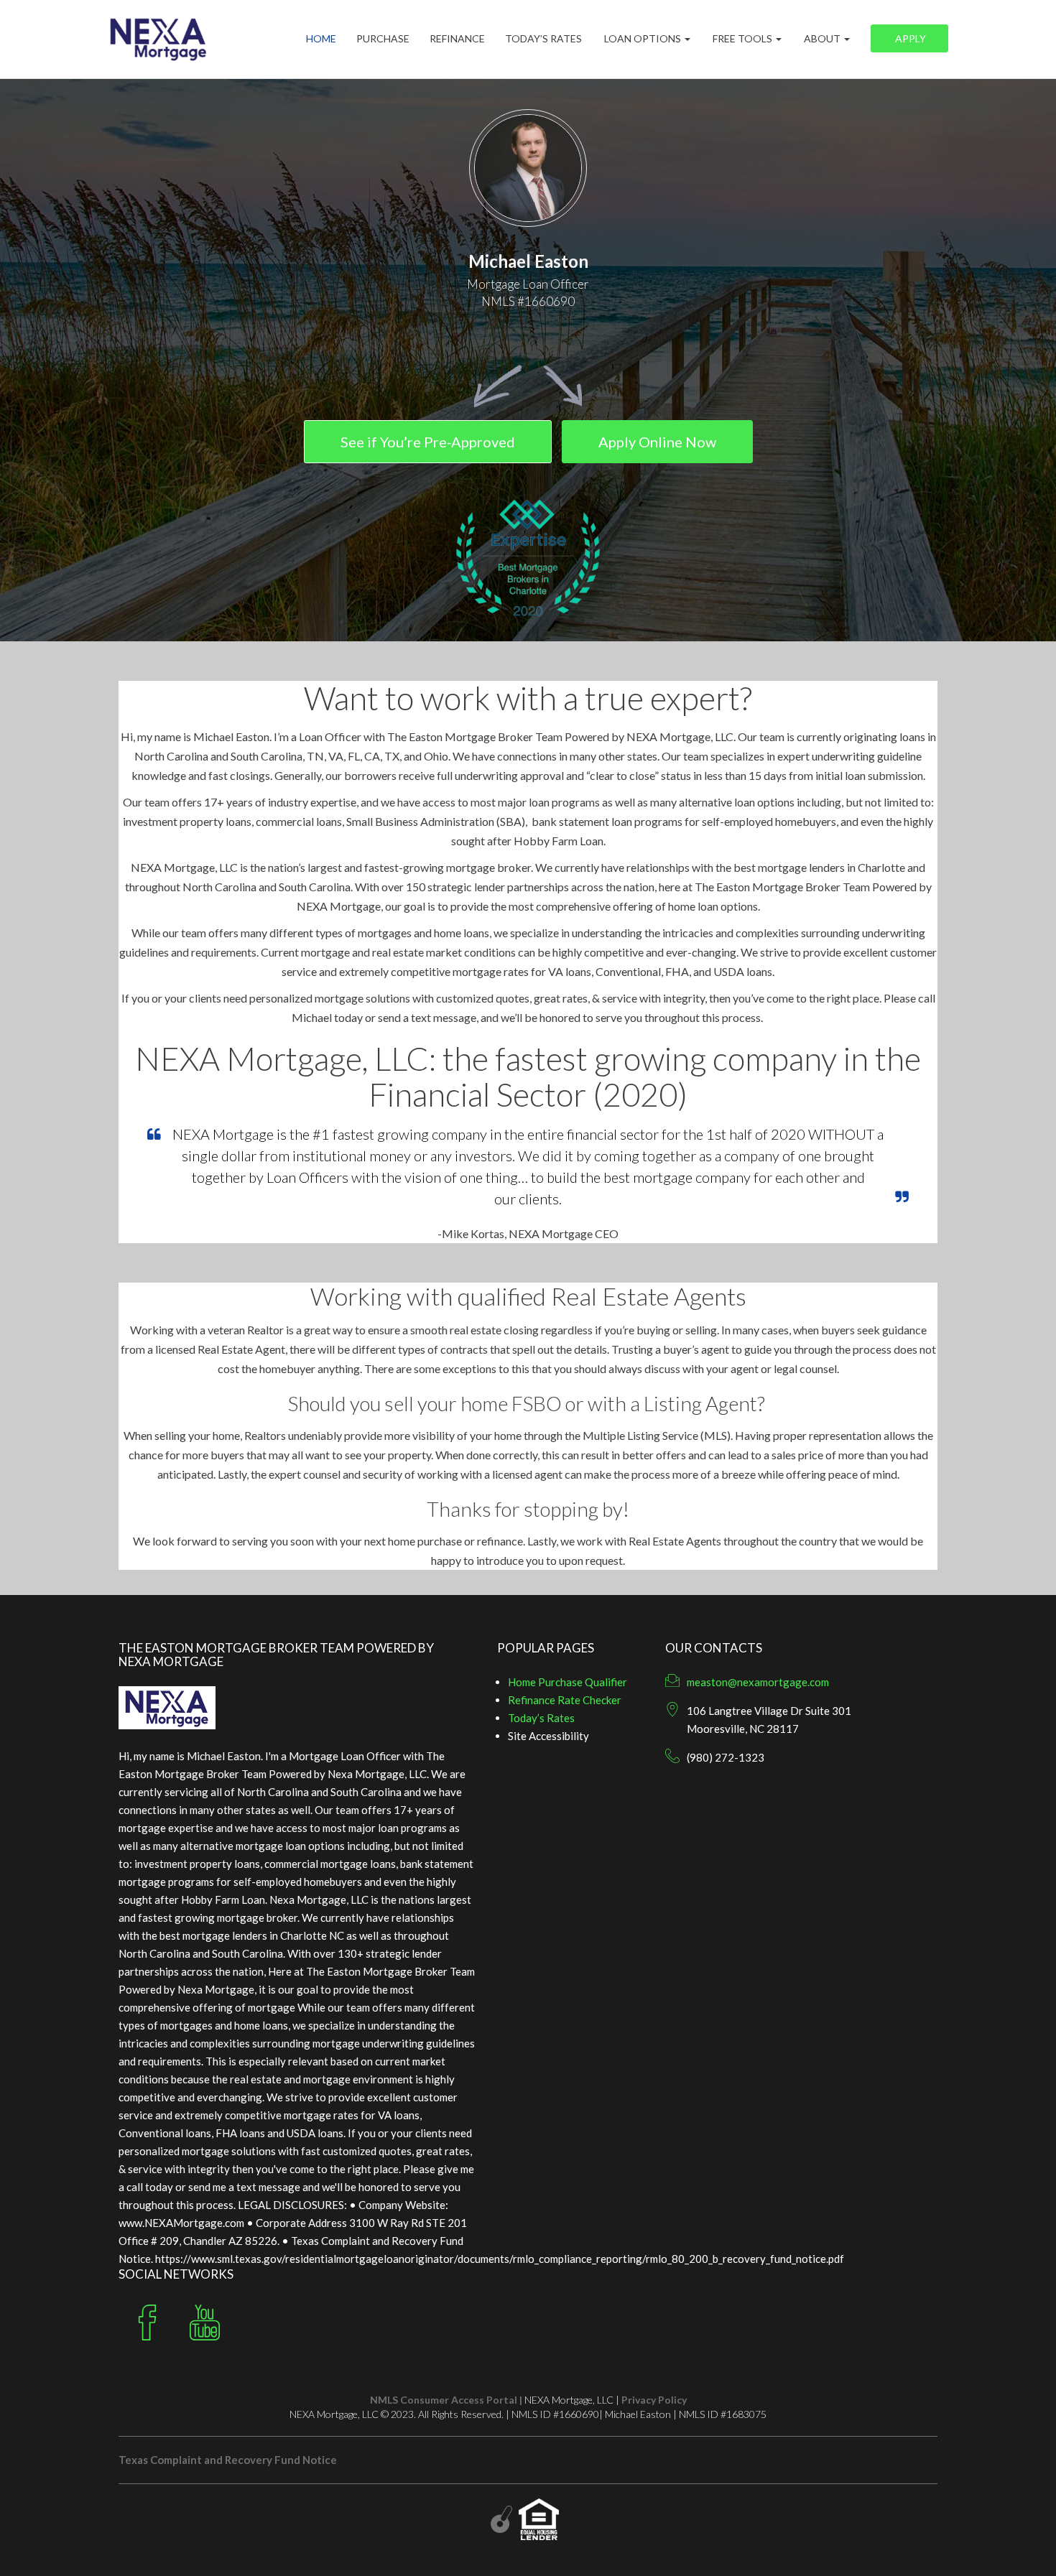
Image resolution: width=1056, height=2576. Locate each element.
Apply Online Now (657, 442)
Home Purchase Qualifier (568, 1682)
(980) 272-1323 (726, 1757)
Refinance (457, 39)
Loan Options (643, 39)
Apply (909, 39)
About (822, 39)
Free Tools (742, 39)
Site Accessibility (548, 1736)
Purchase (383, 39)
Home (321, 39)
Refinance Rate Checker (565, 1700)
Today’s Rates (543, 39)
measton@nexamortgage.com (758, 1682)
